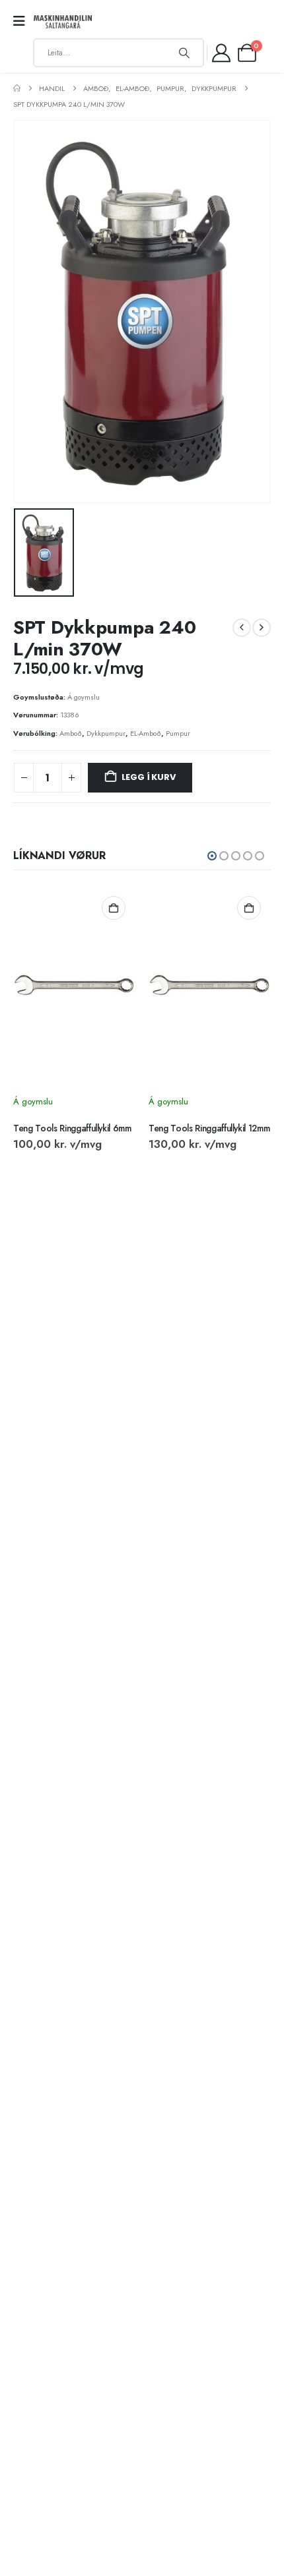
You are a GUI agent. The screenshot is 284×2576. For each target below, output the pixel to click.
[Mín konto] (222, 53)
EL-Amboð (146, 733)
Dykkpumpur (106, 733)
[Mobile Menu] (23, 21)
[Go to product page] (74, 985)
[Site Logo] (63, 22)
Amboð (71, 733)
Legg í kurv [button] (114, 908)
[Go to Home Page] (17, 88)
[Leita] (185, 53)
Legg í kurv (149, 777)
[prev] (242, 628)
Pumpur (178, 733)
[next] (262, 628)
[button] (212, 856)
